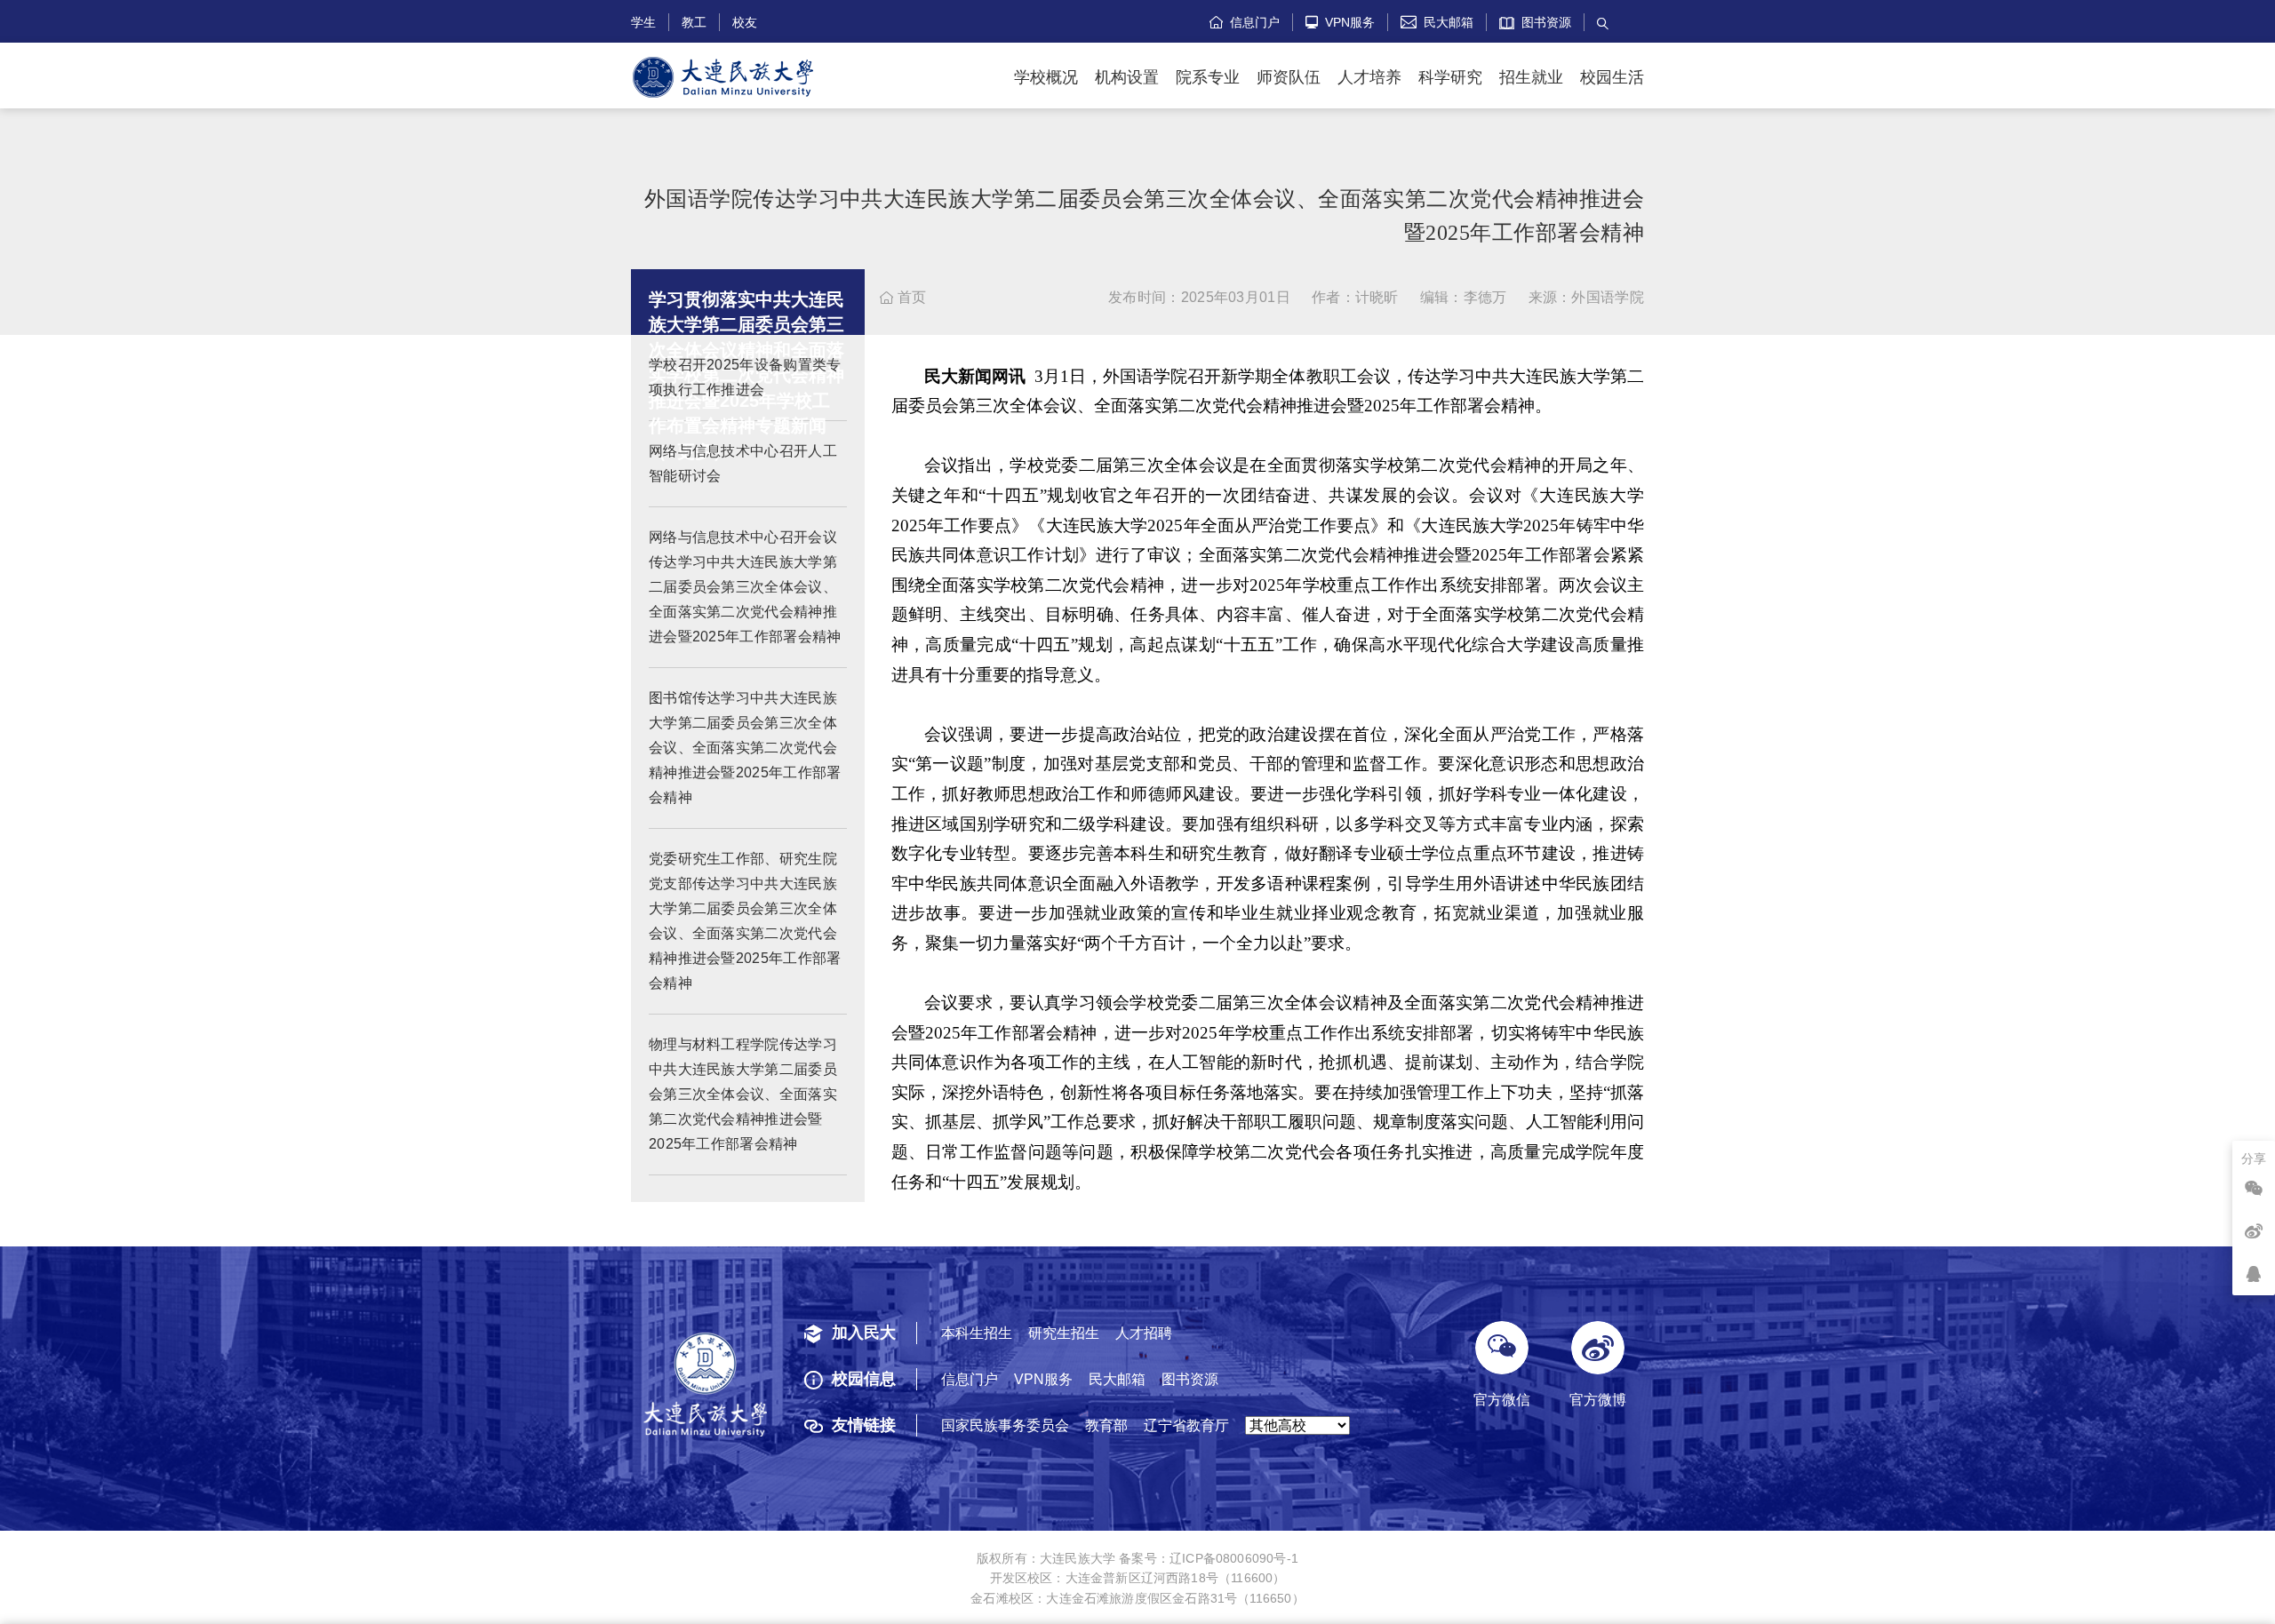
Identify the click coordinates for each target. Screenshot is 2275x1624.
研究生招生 (1064, 1333)
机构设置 (1127, 77)
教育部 (1106, 1425)
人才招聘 (1144, 1333)
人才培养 (1369, 77)
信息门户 (1245, 22)
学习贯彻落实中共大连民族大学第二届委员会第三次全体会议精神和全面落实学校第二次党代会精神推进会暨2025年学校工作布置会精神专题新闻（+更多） (746, 375)
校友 (745, 22)
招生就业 (1531, 77)
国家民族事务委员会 (1005, 1425)
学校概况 (1046, 77)
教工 (694, 22)
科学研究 (1450, 77)
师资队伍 (1289, 77)
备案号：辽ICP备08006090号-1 (1209, 1558)
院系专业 (1208, 77)
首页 (903, 297)
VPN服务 (1340, 22)
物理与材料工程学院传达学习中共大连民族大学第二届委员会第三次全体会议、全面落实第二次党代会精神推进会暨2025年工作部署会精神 (743, 1094)
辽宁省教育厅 (1186, 1425)
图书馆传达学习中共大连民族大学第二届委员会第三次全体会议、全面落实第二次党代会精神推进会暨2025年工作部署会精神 (745, 748)
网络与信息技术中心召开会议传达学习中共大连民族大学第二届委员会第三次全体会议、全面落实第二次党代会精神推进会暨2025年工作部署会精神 (745, 587)
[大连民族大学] (723, 78)
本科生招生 (977, 1333)
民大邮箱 (1437, 22)
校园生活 (1612, 77)
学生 (643, 22)
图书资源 (1543, 22)
